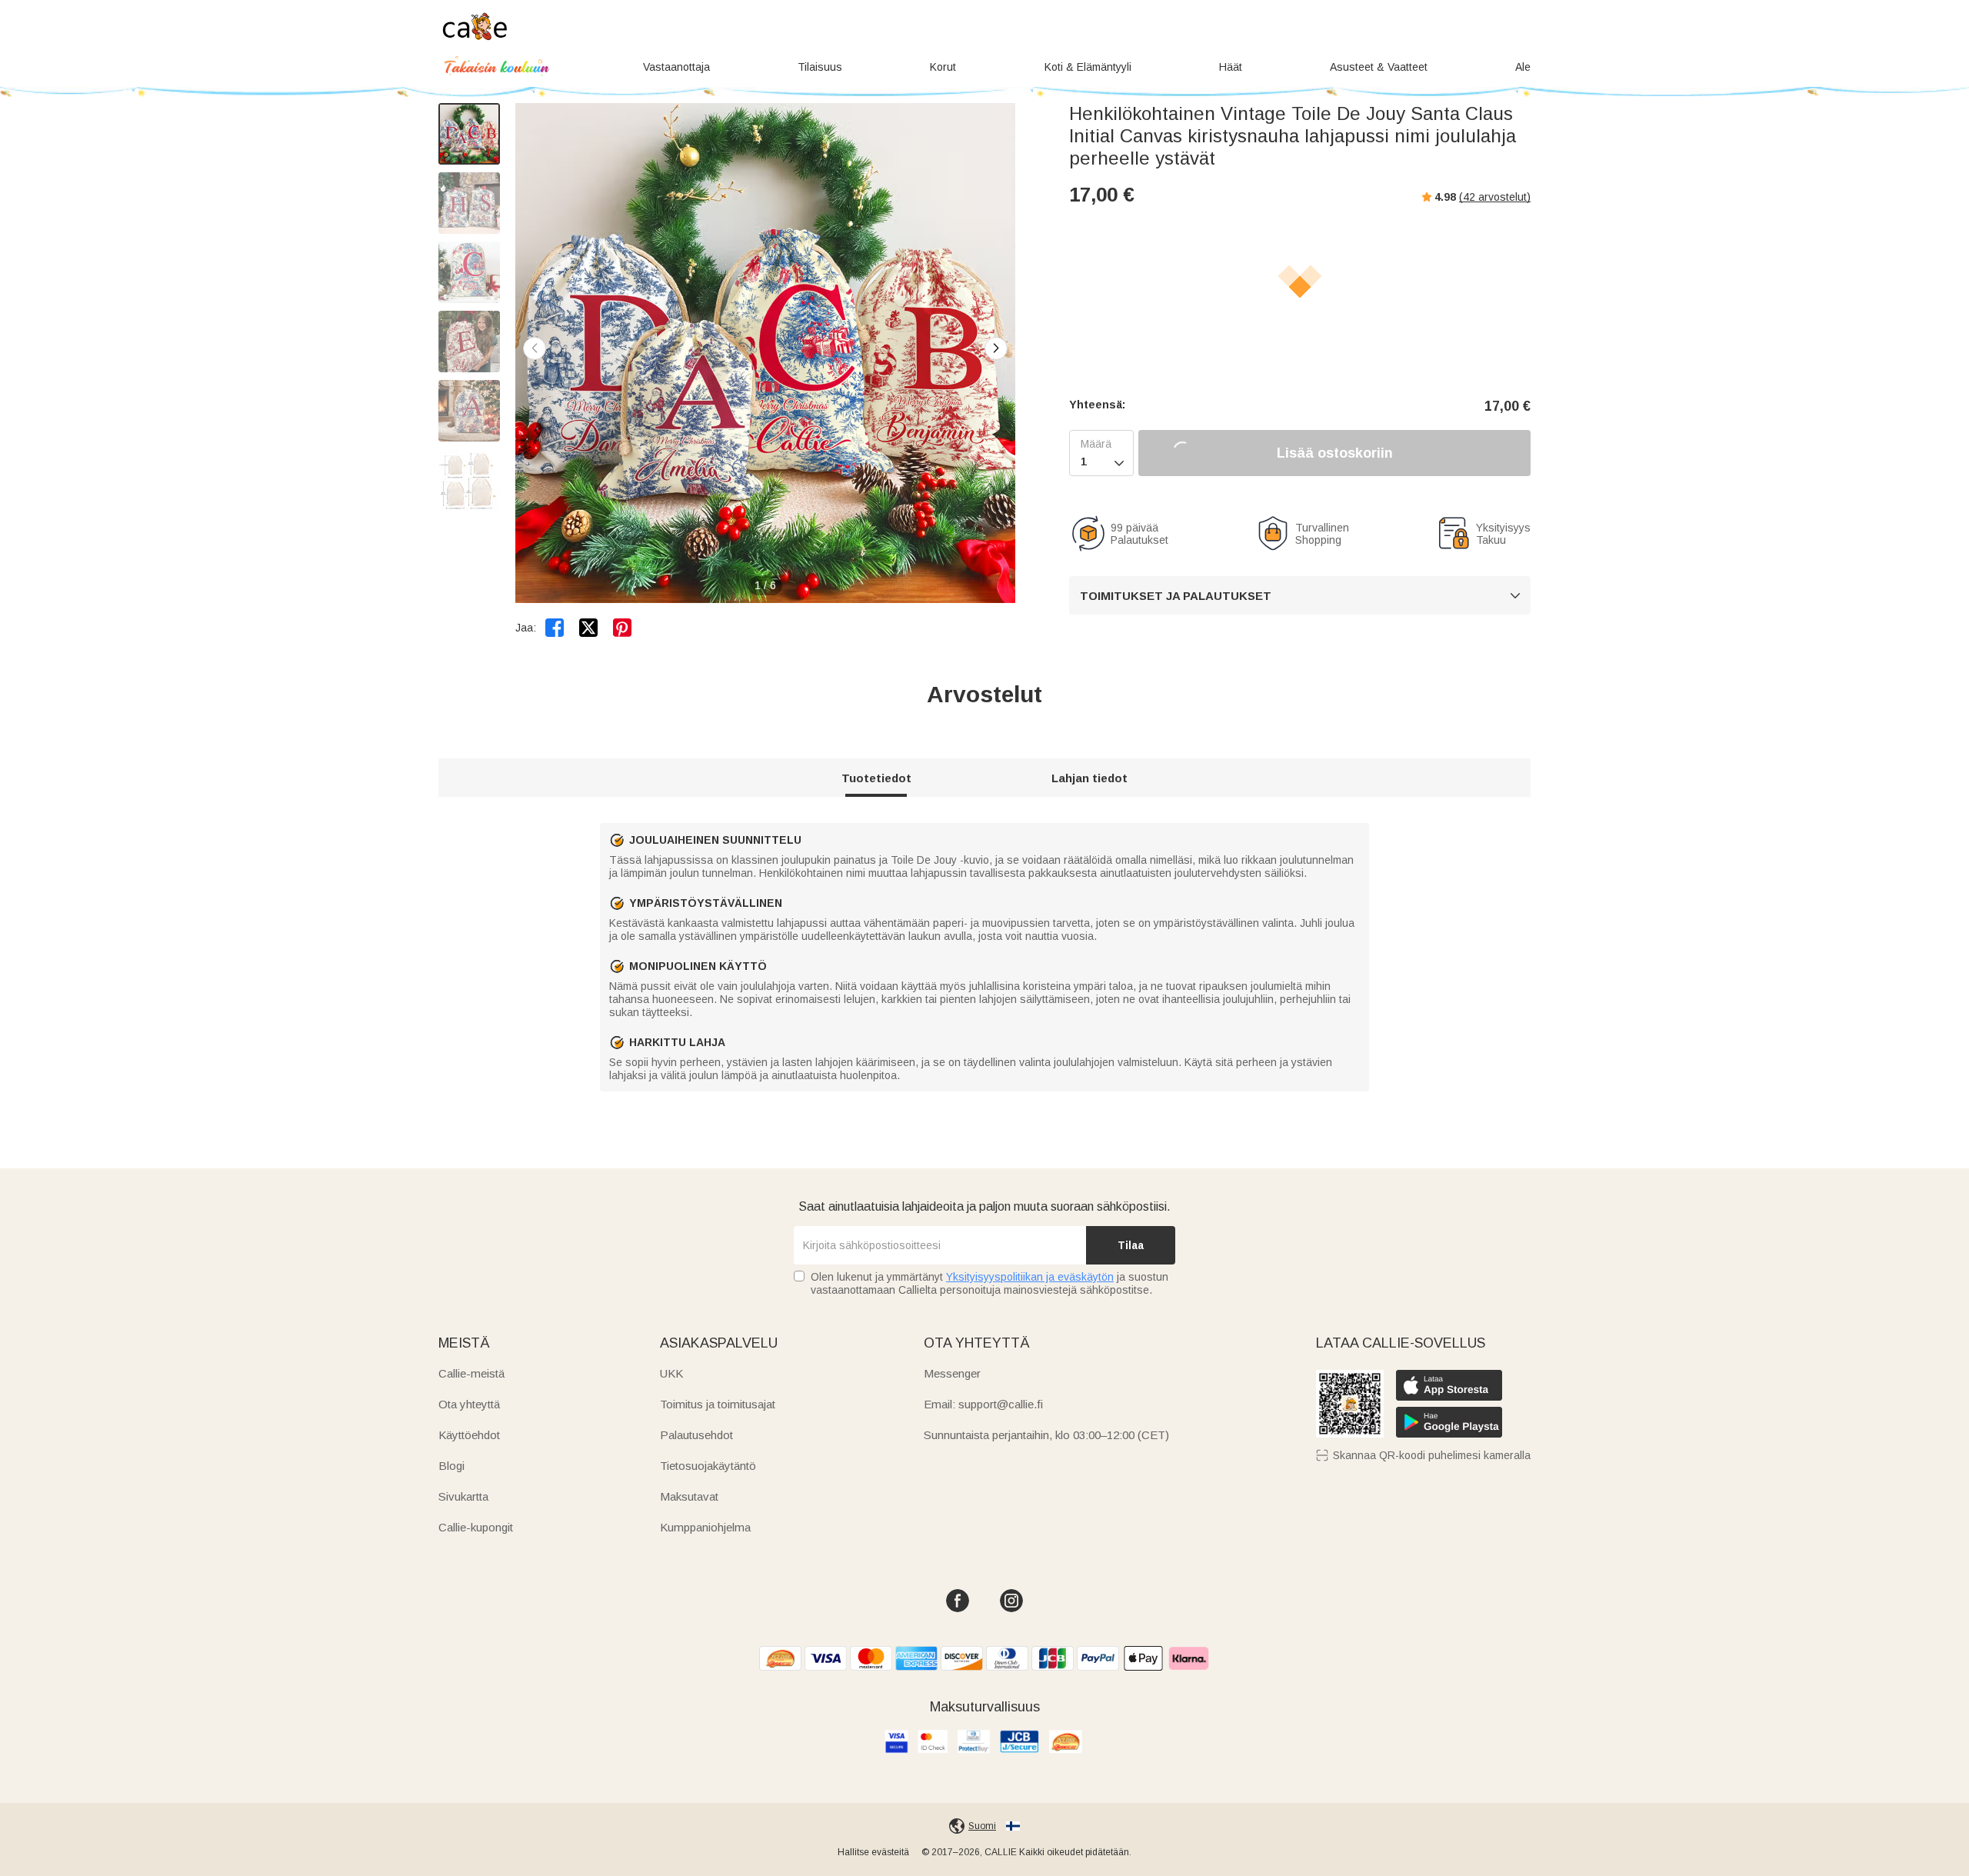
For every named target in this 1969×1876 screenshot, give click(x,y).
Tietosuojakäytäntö (708, 1466)
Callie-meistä (471, 1373)
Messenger (952, 1373)
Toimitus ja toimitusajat (718, 1404)
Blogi (451, 1466)
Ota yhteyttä (469, 1404)
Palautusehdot (696, 1435)
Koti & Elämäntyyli (1088, 67)
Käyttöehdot (469, 1435)
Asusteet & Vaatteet (1379, 67)
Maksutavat (689, 1496)
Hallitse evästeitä (873, 1852)
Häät (1231, 67)
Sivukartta (463, 1496)
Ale (1523, 67)
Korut (943, 67)
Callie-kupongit (476, 1527)
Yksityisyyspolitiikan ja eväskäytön (1030, 1277)
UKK (671, 1373)
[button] (996, 348)
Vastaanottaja (676, 67)
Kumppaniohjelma (705, 1527)
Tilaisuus (820, 67)
